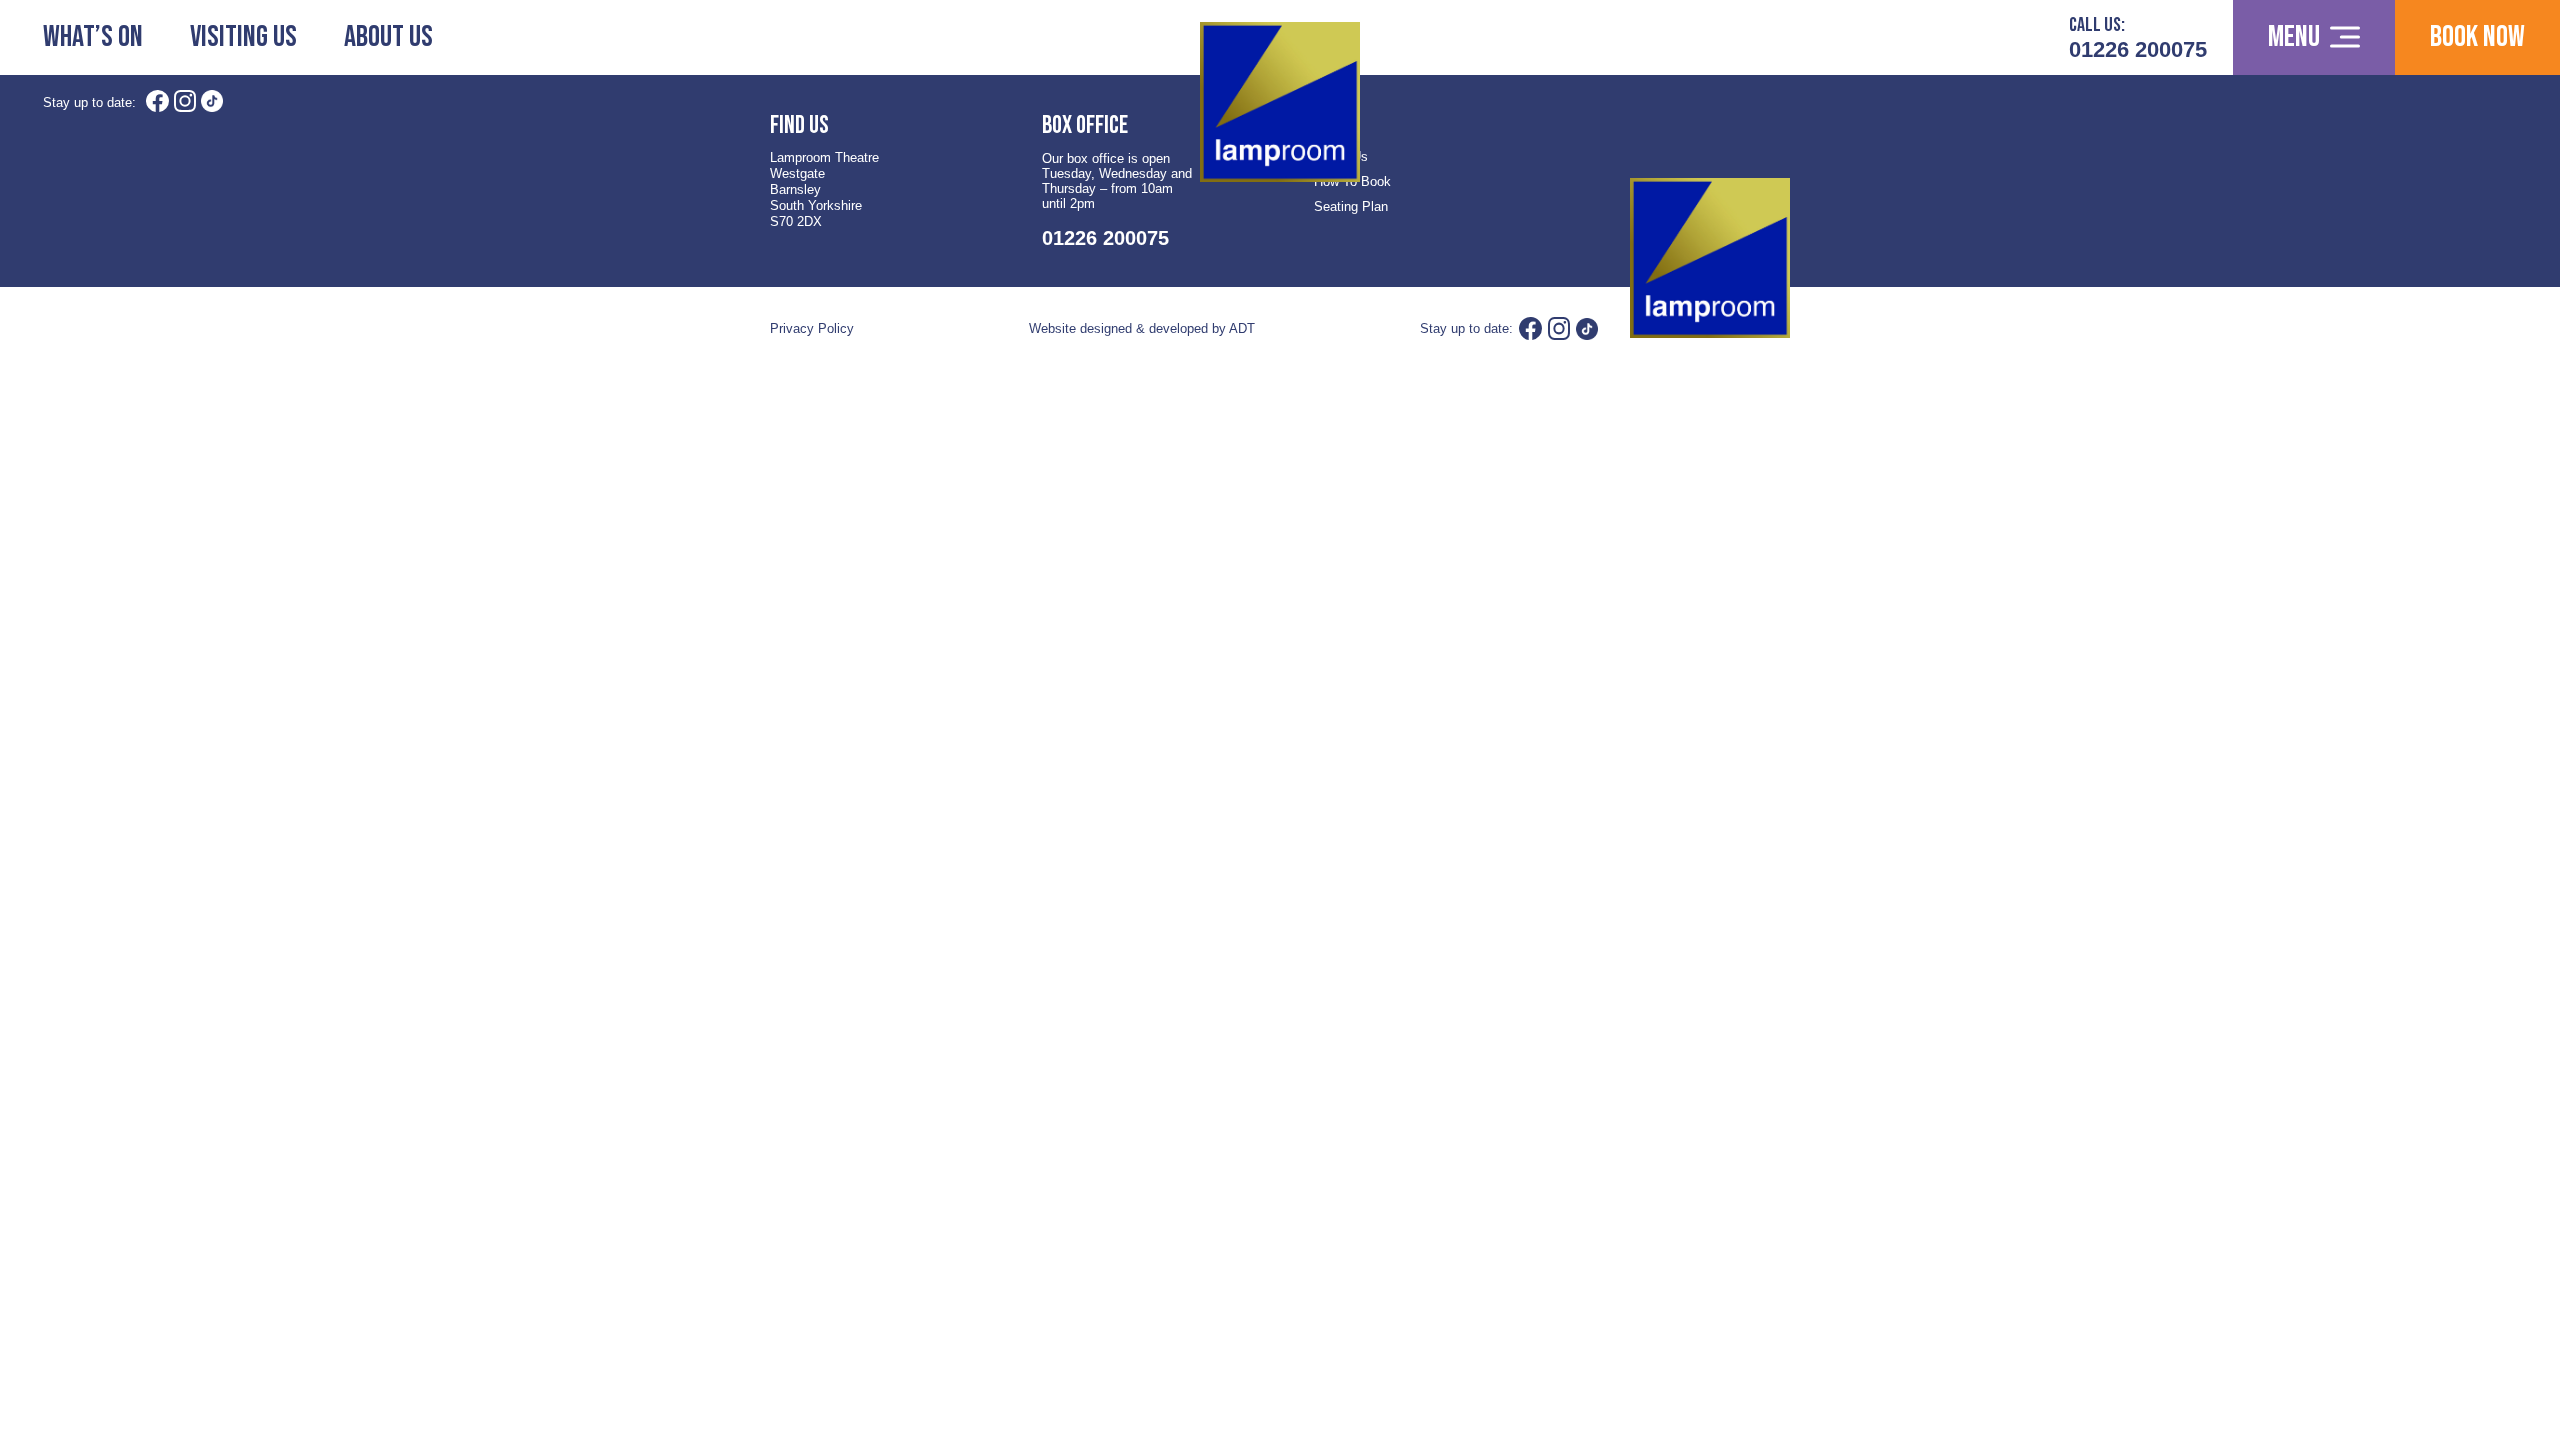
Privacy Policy (812, 328)
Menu (2294, 37)
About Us (388, 37)
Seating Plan (1351, 206)
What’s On (93, 37)
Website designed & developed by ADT (1142, 328)
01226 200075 (2138, 49)
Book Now (2477, 37)
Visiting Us (243, 37)
